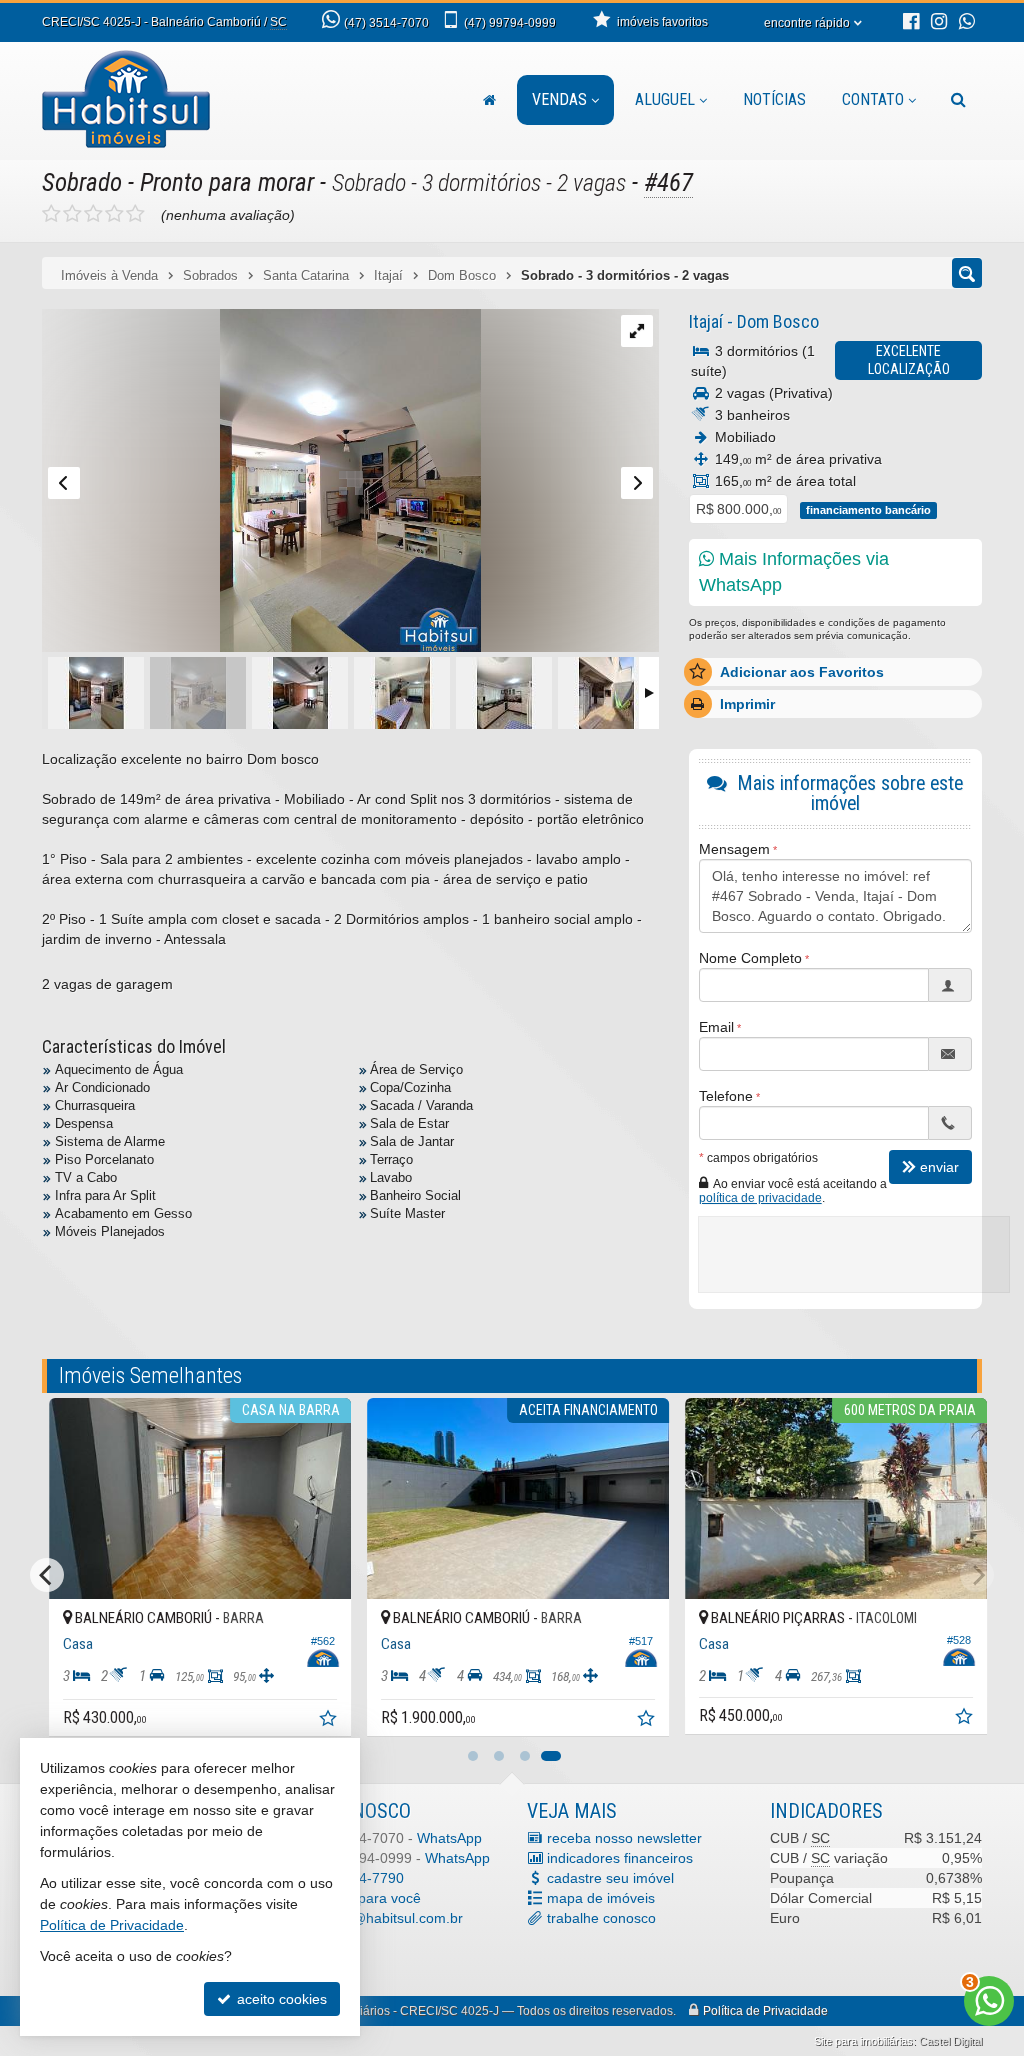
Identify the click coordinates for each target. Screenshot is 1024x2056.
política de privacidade (760, 1198)
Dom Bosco (778, 321)
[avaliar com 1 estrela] (51, 214)
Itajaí (706, 321)
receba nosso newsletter (624, 1838)
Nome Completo (750, 958)
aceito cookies (280, 1999)
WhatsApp (449, 1838)
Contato (873, 99)
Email (716, 1027)
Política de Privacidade (765, 2011)
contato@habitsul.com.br (384, 1918)
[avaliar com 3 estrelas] (93, 214)
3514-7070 (386, 23)
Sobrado (82, 182)
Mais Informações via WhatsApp (794, 572)
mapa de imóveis (601, 1898)
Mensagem (734, 849)
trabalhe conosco (601, 1918)
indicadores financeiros (620, 1858)
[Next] (977, 1575)
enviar (939, 1167)
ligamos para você (363, 1898)
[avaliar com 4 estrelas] (114, 214)
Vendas (559, 99)
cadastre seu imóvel (610, 1878)
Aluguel (665, 99)
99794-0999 (510, 23)
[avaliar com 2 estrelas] (72, 214)
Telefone (726, 1096)
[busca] (958, 100)
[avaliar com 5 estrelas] (135, 214)
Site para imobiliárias (863, 2041)
